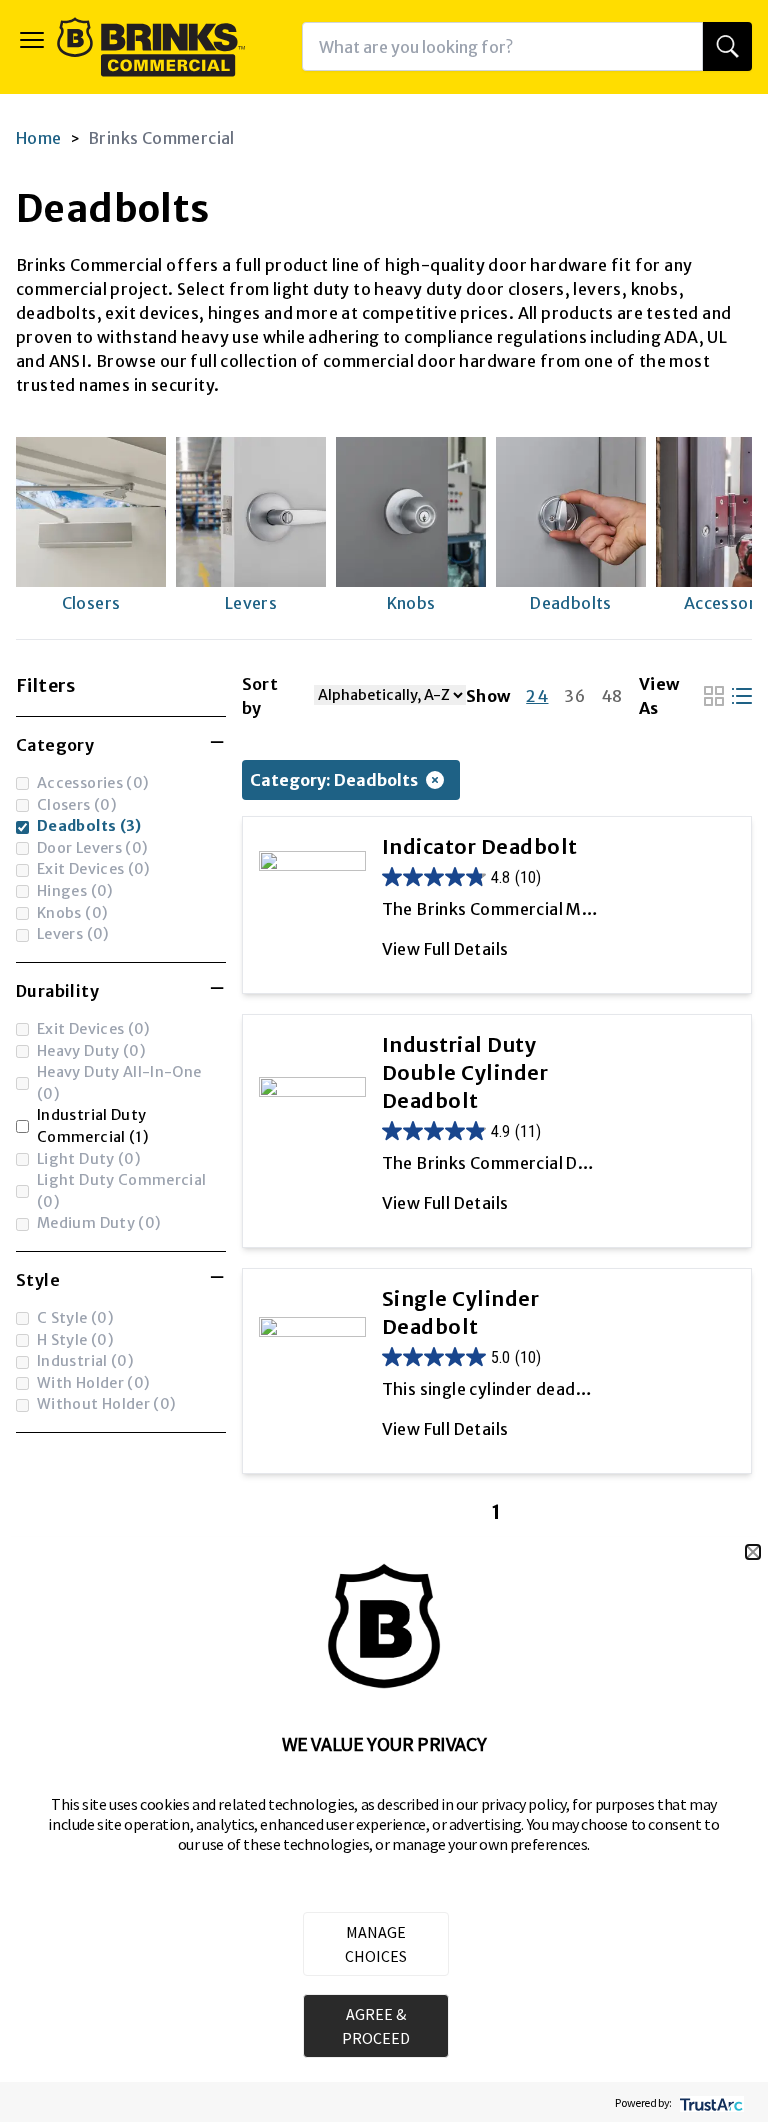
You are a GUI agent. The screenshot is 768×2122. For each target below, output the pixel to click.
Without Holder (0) (107, 1404)
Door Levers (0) (92, 848)
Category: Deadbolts (334, 780)
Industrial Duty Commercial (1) (93, 1126)
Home (39, 138)
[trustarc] (709, 2102)
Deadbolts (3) (89, 826)
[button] (753, 1552)
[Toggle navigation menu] (32, 40)
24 (537, 696)
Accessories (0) (93, 783)
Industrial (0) (85, 1361)
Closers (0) (77, 805)
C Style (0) (75, 1318)
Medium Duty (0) (99, 1223)
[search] (727, 46)
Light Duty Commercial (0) (122, 1191)
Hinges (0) (75, 891)
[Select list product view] (742, 696)
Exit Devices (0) (94, 869)
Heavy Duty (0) (91, 1051)
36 (574, 696)
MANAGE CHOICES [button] (376, 1944)
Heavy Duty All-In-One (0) (119, 1083)
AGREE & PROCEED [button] (376, 2026)
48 (612, 696)
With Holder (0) (93, 1383)
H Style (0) (75, 1340)
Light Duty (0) (89, 1159)
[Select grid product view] (714, 696)
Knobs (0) (72, 913)
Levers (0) (73, 934)
